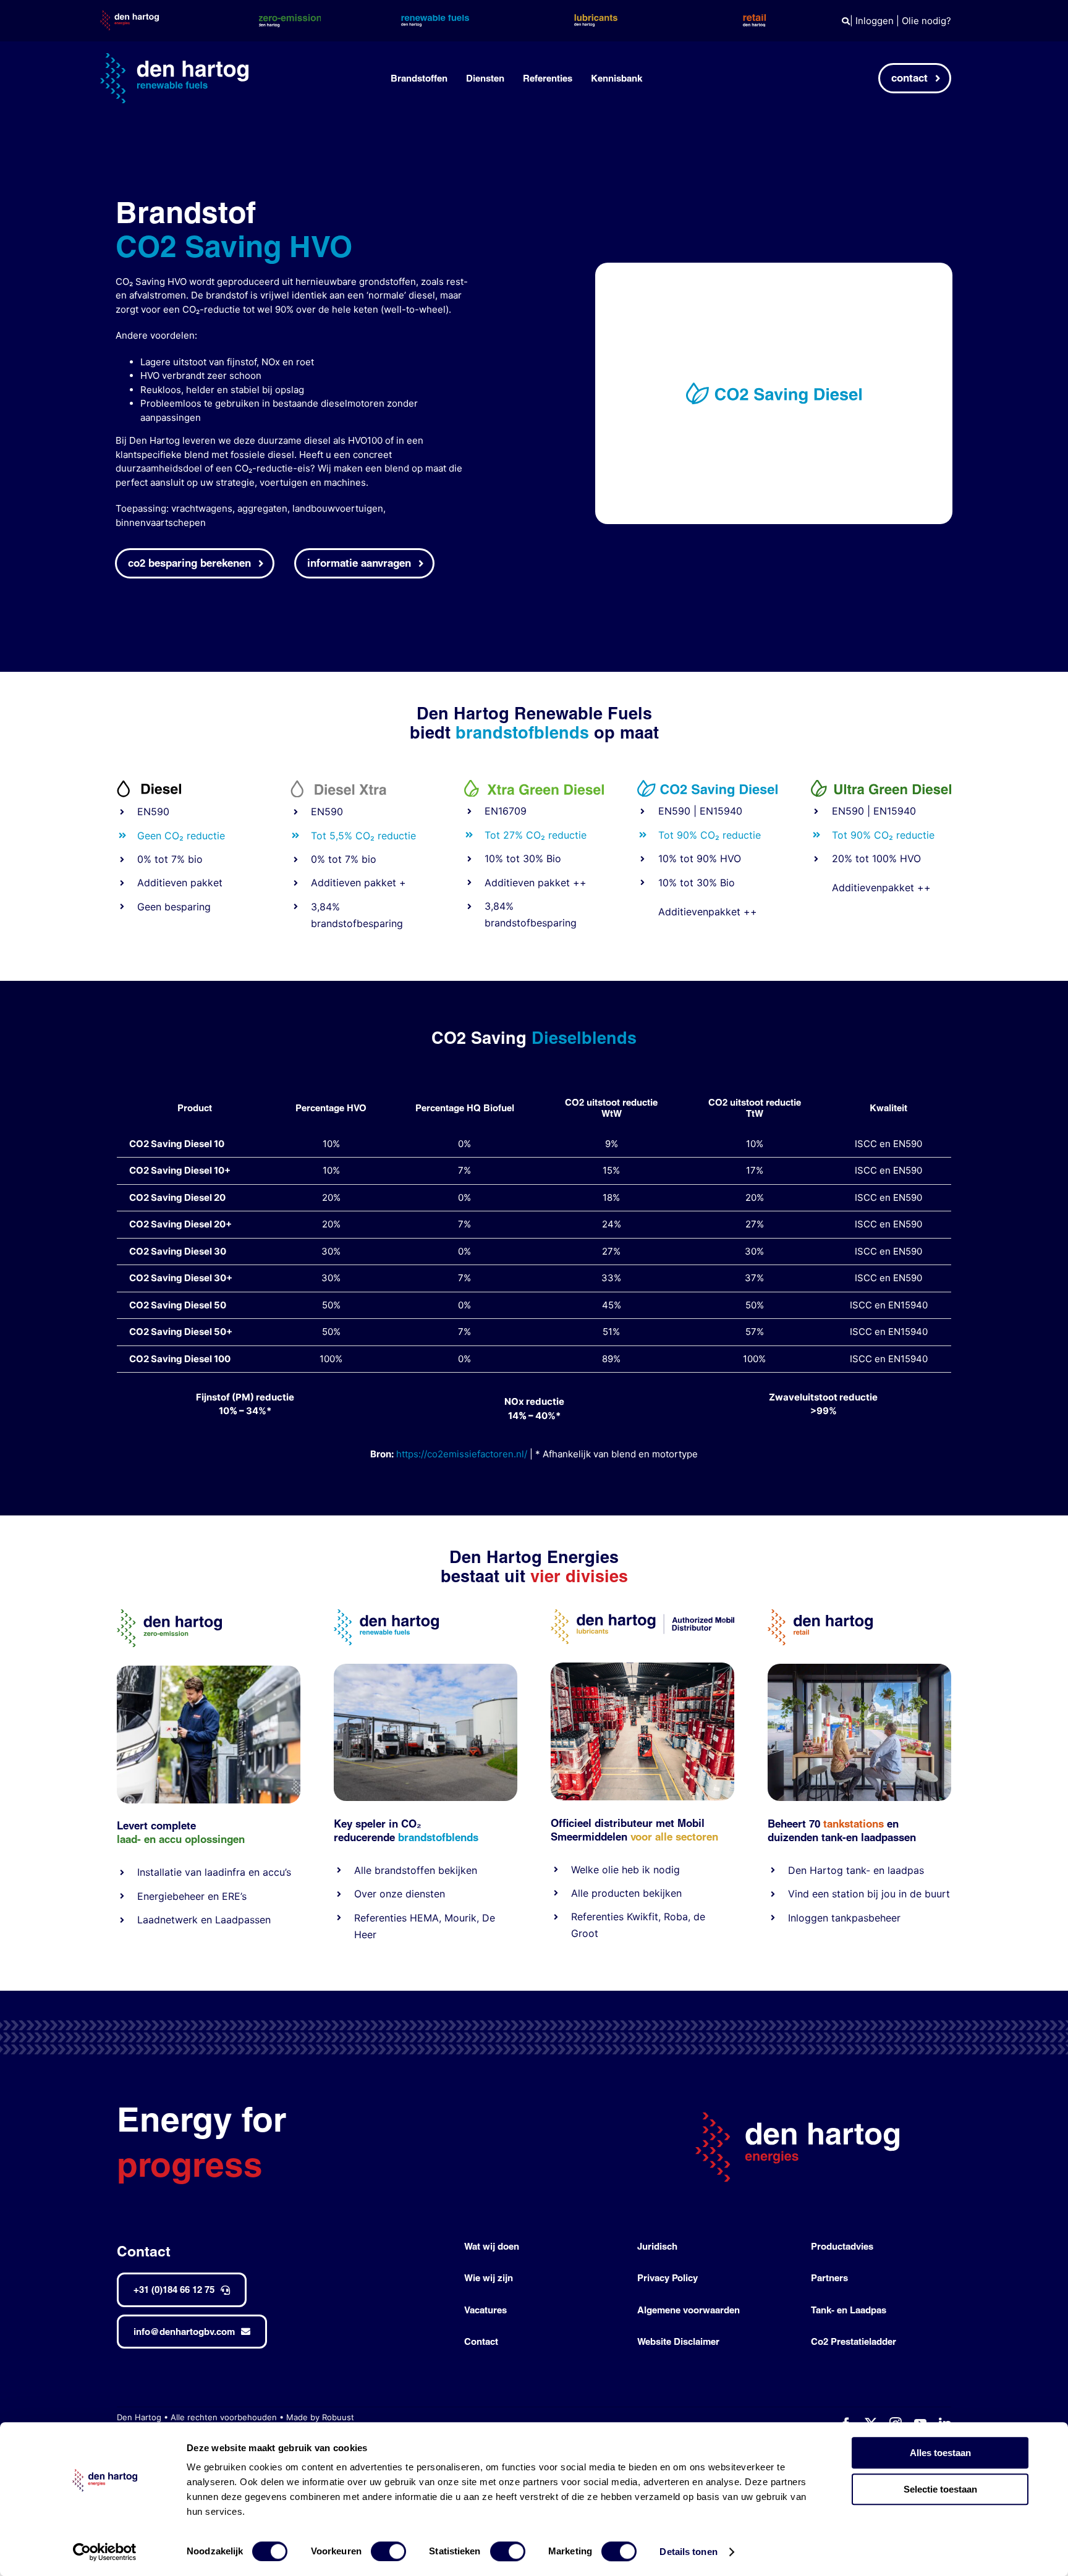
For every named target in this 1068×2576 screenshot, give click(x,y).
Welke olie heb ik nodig (625, 1870)
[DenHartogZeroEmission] (169, 1614)
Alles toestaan (940, 2453)
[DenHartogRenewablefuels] (386, 1614)
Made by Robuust (320, 2417)
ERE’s (234, 1896)
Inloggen (875, 21)
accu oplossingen (202, 1839)
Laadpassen (243, 1920)
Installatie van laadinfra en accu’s (214, 1872)
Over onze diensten (400, 1894)
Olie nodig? (926, 21)
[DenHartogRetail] (820, 1614)
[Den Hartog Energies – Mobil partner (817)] (859, 1668)
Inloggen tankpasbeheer (844, 1918)
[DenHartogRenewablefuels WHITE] (174, 58)
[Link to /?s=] (846, 21)
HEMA (424, 1918)
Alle (364, 1870)
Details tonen (688, 2552)
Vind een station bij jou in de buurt (869, 1894)
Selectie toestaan (940, 2489)
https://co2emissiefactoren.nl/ (462, 1454)
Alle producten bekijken (626, 1893)
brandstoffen (405, 1870)
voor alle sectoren (674, 1837)
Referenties (380, 1918)
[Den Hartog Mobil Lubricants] (642, 1667)
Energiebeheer (171, 1896)
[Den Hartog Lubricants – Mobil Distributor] (642, 1614)
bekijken (456, 1870)
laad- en (136, 1839)
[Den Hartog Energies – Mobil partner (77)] (426, 1668)
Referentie (595, 1917)
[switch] (388, 2551)
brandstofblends (438, 1837)
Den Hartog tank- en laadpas (856, 1870)
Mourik (460, 1918)
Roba (676, 1917)
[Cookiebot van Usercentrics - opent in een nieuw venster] (105, 2552)
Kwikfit (642, 1917)
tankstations (855, 1824)
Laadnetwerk (167, 1920)
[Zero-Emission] (209, 1670)
